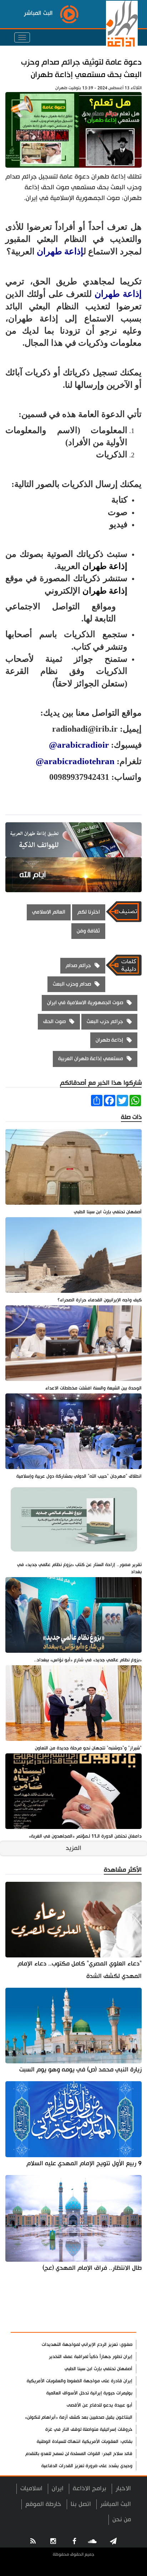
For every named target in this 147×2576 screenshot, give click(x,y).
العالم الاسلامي (49, 912)
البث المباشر (116, 2504)
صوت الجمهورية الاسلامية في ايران (85, 1003)
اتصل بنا (81, 2504)
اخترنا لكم (89, 912)
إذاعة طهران (60, 251)
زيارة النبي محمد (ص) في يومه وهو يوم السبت (80, 2070)
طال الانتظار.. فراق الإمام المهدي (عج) (92, 2268)
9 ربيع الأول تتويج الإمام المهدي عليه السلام (84, 2163)
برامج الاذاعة (90, 2488)
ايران (58, 2488)
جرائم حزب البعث (105, 1022)
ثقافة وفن (88, 931)
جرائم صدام (78, 966)
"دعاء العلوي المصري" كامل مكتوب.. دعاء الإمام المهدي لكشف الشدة (80, 1970)
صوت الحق (54, 1022)
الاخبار (123, 2488)
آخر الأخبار (118, 2306)
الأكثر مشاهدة (112, 2323)
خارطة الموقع (43, 2504)
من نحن (122, 2519)
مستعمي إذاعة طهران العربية (91, 1059)
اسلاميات (31, 2488)
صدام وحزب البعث (72, 984)
